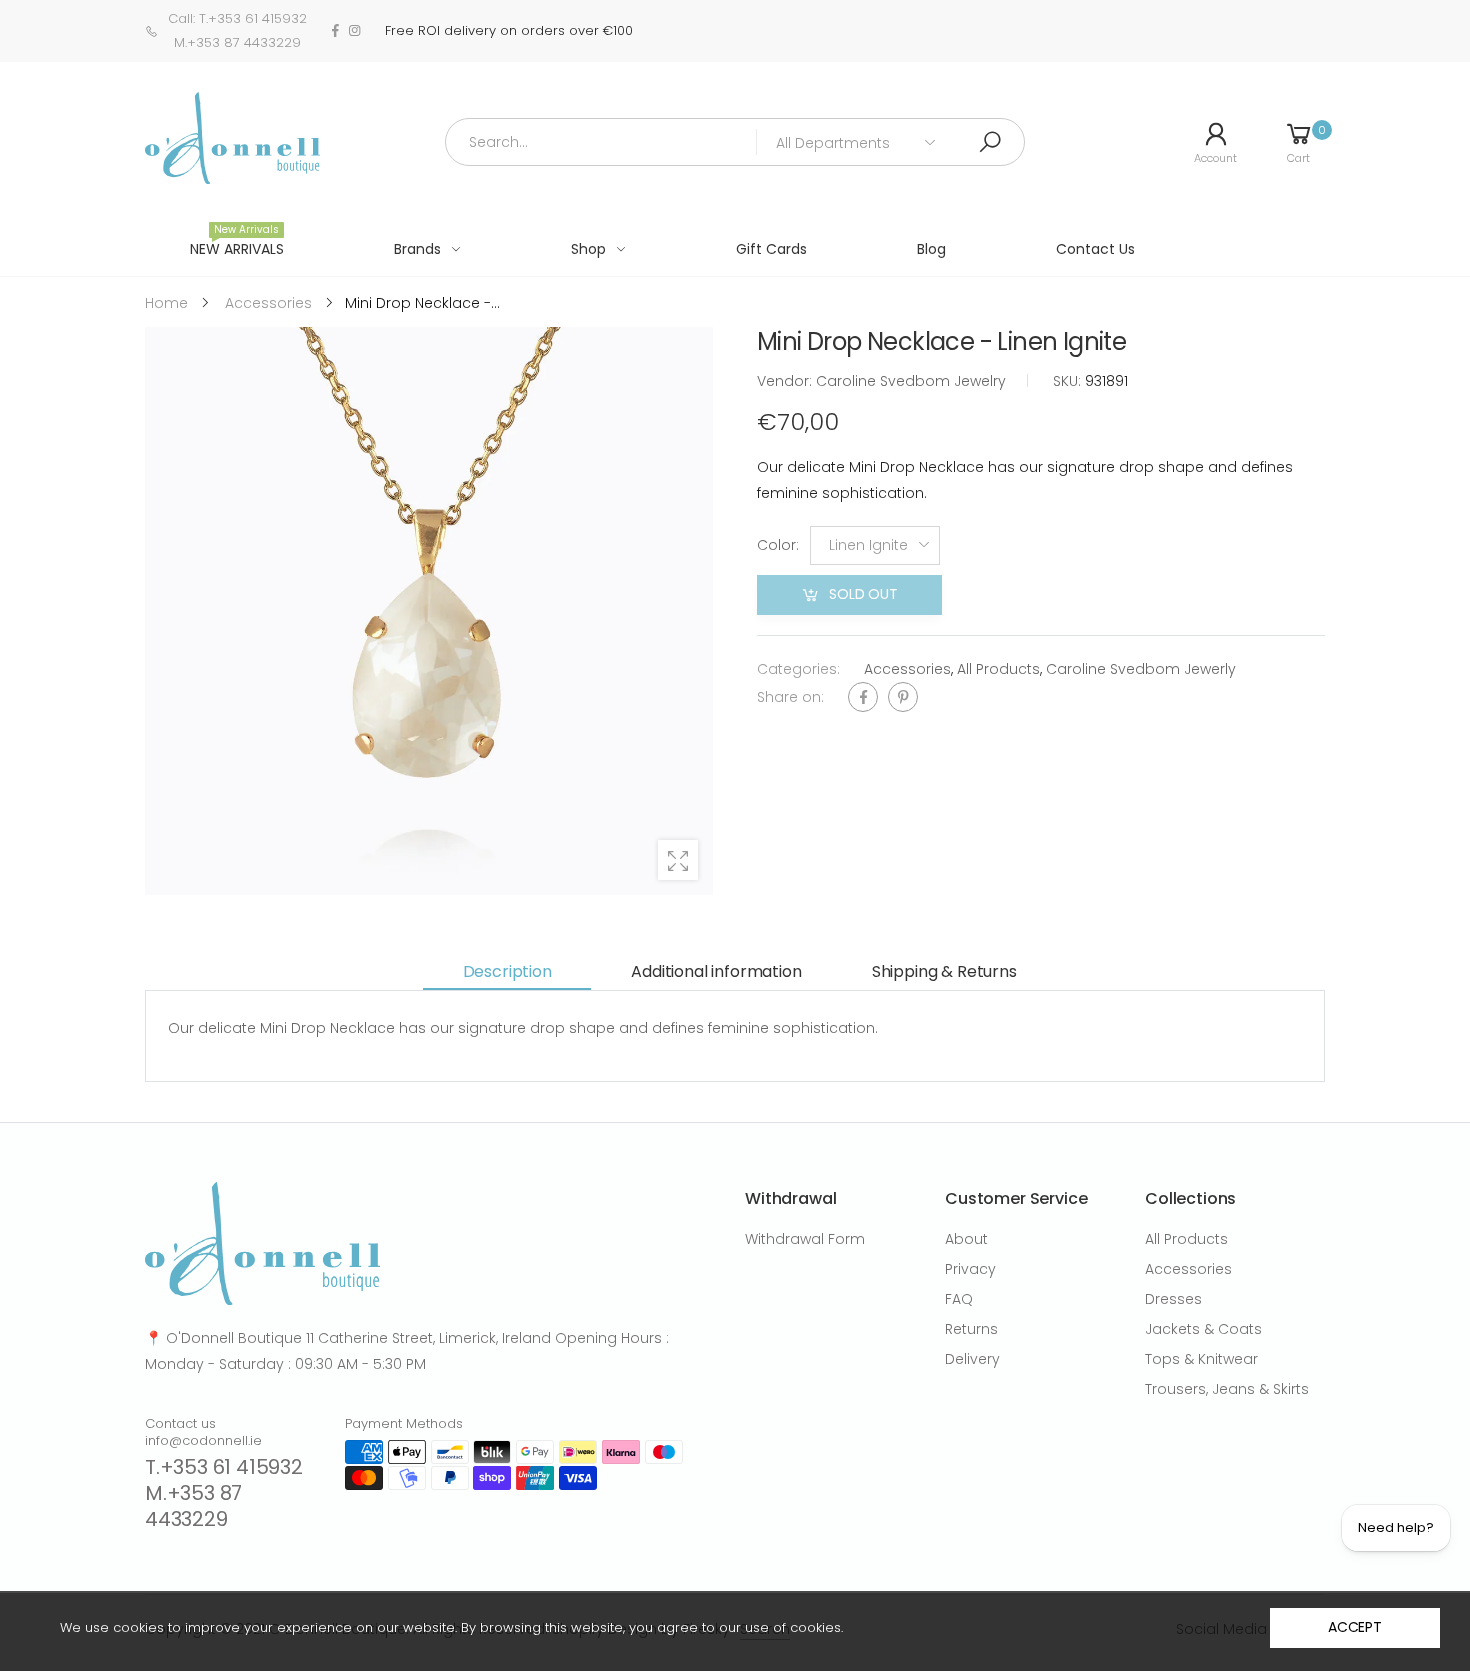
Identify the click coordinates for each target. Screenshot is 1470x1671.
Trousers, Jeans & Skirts (1227, 1389)
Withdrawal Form (805, 1239)
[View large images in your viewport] (678, 860)
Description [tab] (507, 971)
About (966, 1239)
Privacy (970, 1269)
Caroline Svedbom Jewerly (1141, 669)
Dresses (1173, 1299)
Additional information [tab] (716, 971)
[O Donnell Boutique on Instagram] (354, 31)
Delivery (972, 1359)
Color (778, 546)
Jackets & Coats (1203, 1329)
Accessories (907, 669)
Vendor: (786, 381)
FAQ (959, 1299)
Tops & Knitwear (1201, 1359)
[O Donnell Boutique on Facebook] (335, 31)
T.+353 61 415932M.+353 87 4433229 (224, 1493)
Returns (971, 1329)
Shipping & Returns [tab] (944, 971)
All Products (998, 669)
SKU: (1069, 381)
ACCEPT (1355, 1627)
